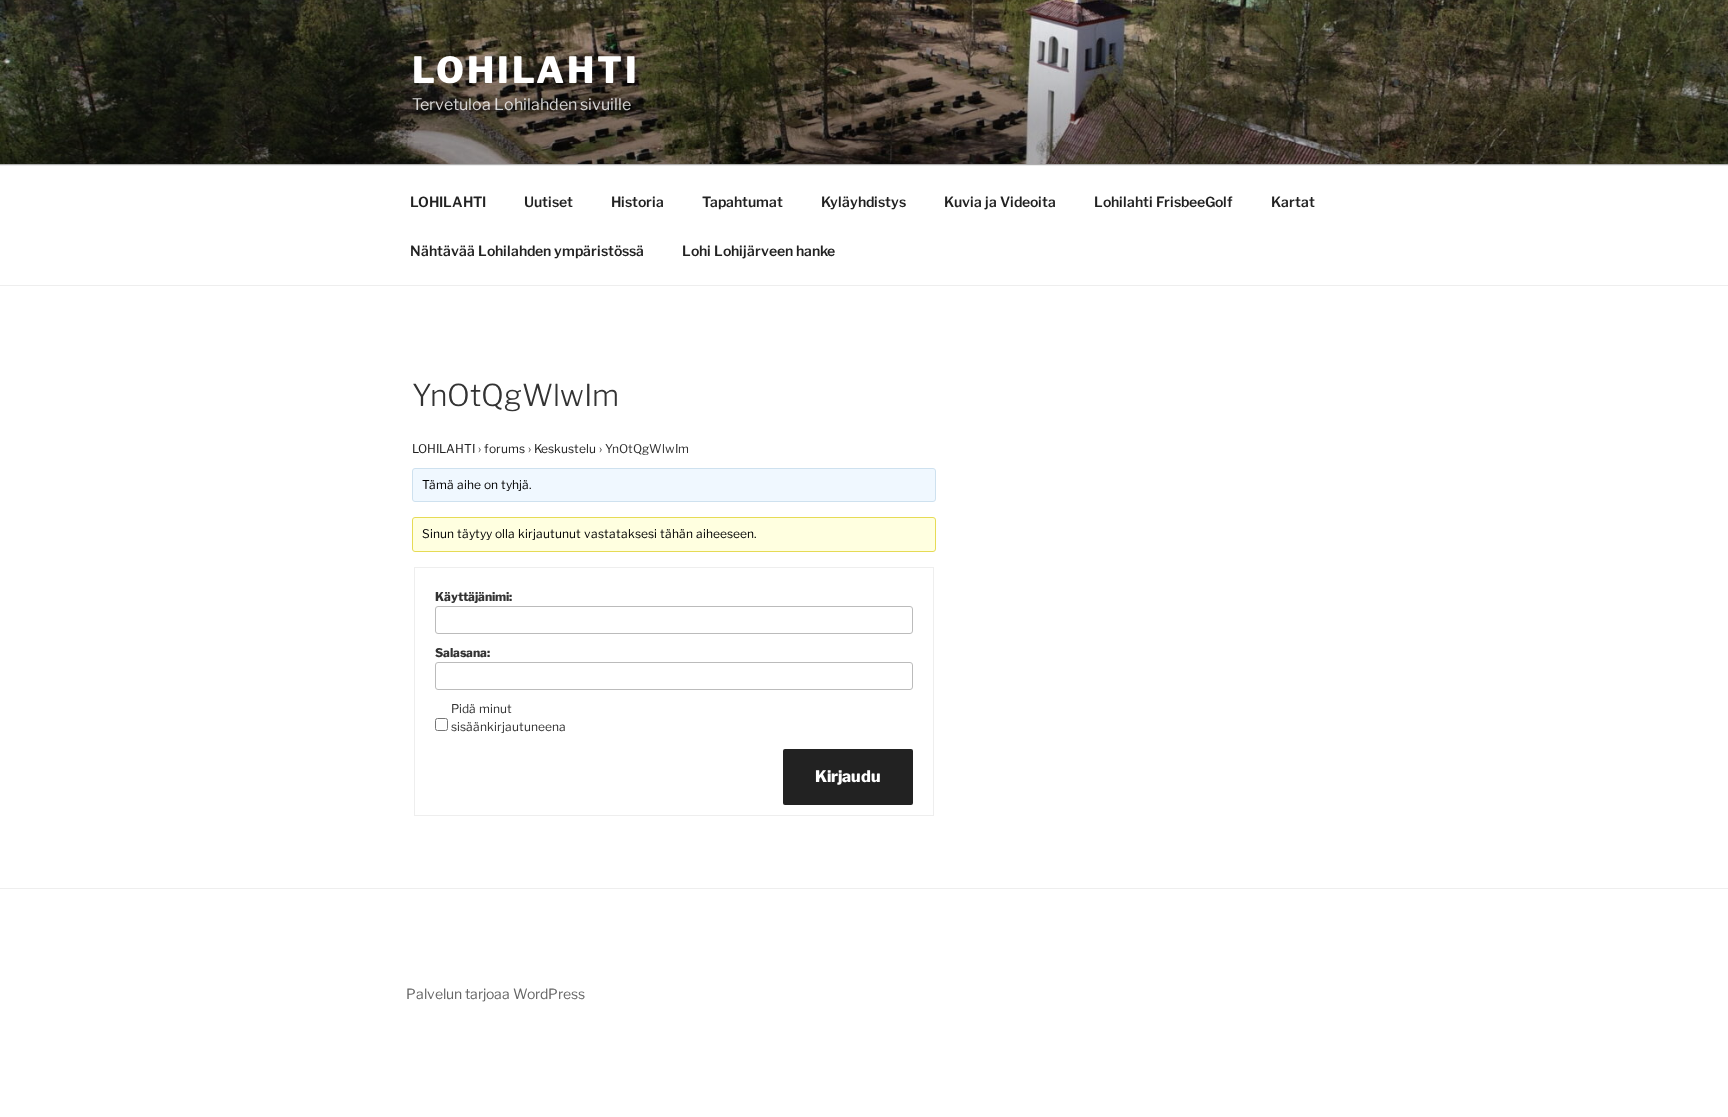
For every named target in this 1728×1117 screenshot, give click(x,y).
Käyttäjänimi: (473, 596)
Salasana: (462, 652)
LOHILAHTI (448, 201)
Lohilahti (526, 70)
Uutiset (548, 201)
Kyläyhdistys (863, 201)
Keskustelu (565, 448)
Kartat (1293, 201)
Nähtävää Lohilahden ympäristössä (527, 250)
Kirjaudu (848, 776)
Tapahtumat (742, 201)
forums (504, 448)
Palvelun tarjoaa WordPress (495, 993)
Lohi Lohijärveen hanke (758, 250)
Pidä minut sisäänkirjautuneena (508, 717)
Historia (637, 201)
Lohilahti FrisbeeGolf (1163, 201)
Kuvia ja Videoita (1000, 201)
